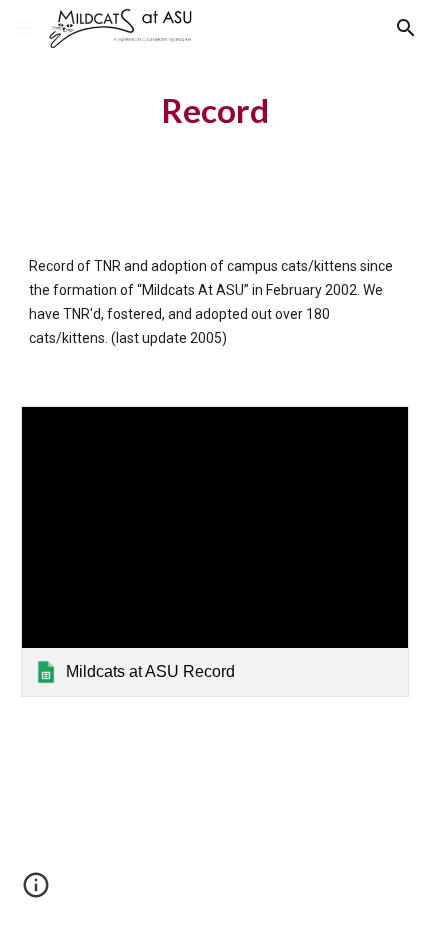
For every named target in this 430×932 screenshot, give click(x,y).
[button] (24, 27)
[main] (215, 111)
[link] (215, 551)
